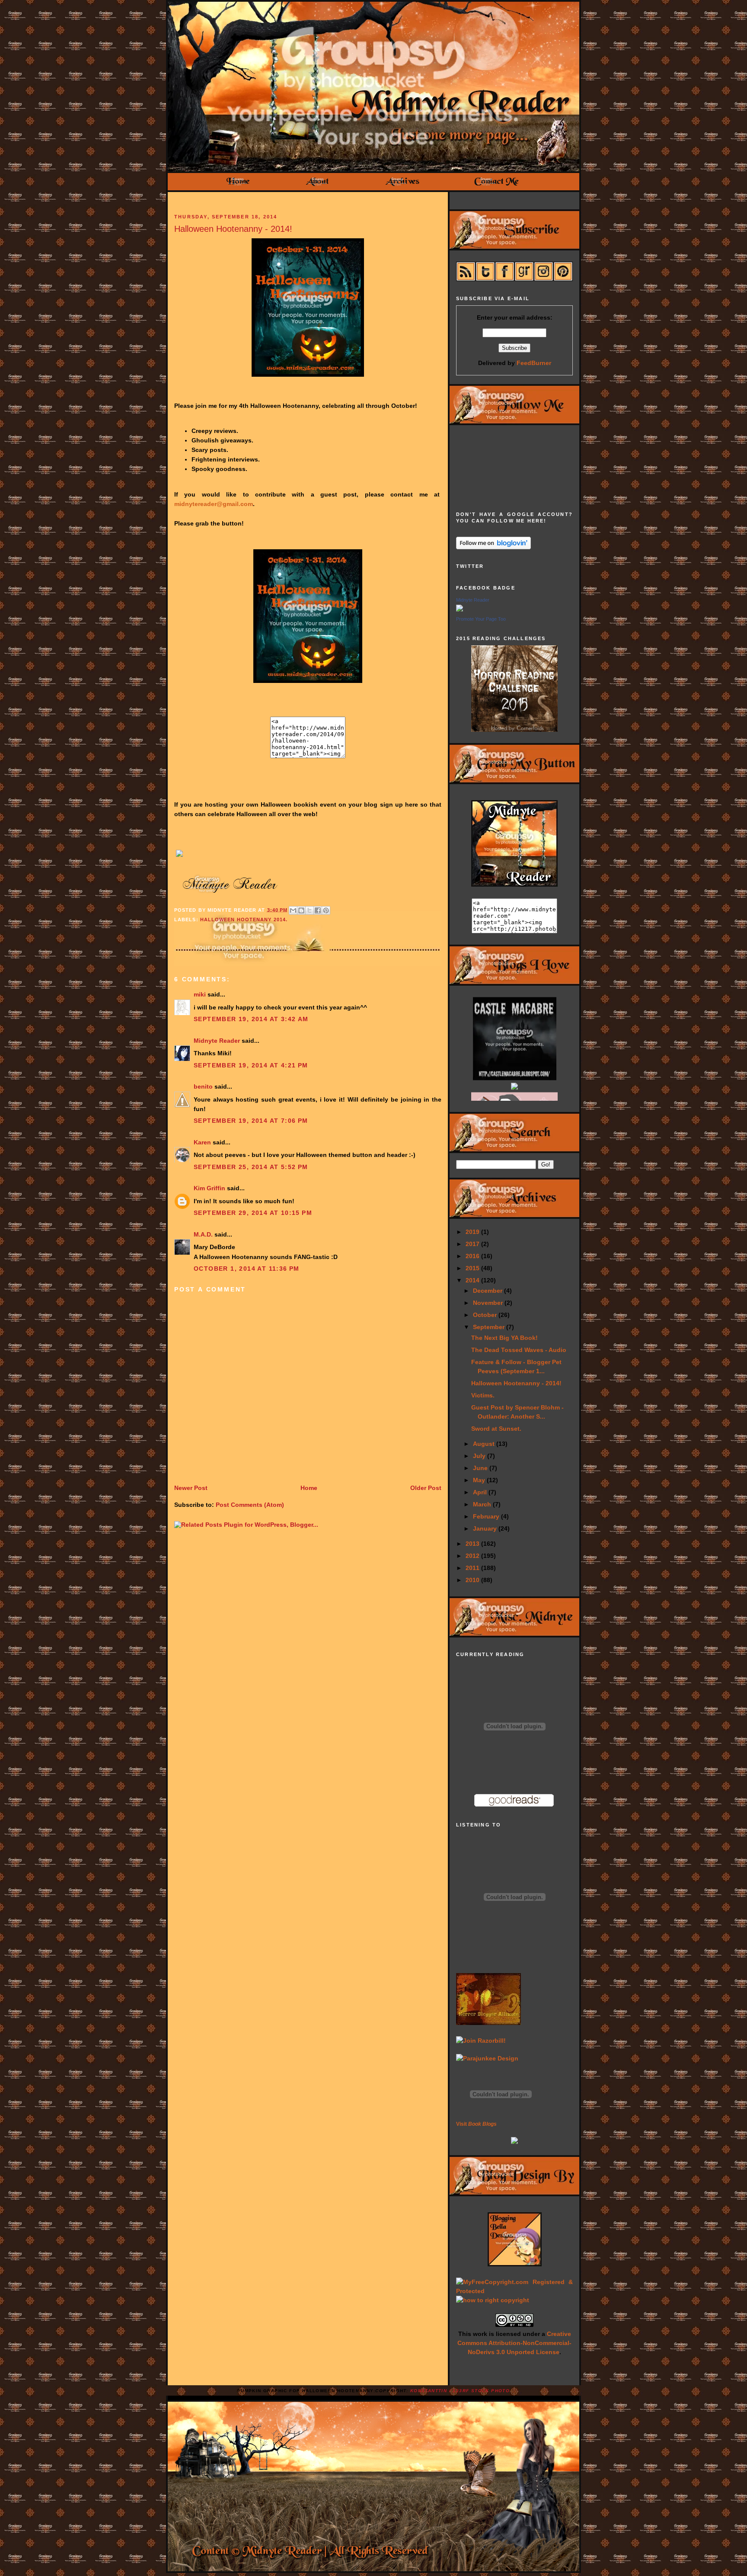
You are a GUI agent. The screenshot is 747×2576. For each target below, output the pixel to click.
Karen (202, 1142)
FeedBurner (534, 363)
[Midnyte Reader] (460, 609)
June (481, 1468)
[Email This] (293, 910)
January (486, 1528)
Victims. (483, 1395)
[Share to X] (310, 910)
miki (200, 994)
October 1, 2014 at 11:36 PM (247, 1269)
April (481, 1492)
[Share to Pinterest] (326, 910)
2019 (473, 1232)
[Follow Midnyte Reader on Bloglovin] (493, 547)
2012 (473, 1556)
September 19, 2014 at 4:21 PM (251, 1065)
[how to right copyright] (493, 2300)
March (483, 1504)
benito (203, 1086)
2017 (473, 1244)
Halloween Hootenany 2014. (244, 920)
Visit (476, 2124)
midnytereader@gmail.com (214, 504)
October (486, 1315)
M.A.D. (203, 1234)
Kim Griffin (209, 1188)
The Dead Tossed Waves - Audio (519, 1350)
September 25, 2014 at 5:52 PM (251, 1167)
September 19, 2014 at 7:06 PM (251, 1121)
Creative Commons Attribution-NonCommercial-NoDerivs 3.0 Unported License (514, 2343)
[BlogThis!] (301, 910)
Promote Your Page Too (481, 619)
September (490, 1327)
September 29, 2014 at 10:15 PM (253, 1213)
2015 (473, 1268)
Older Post (426, 1488)
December (488, 1291)
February (487, 1516)
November (489, 1303)
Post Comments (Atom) (250, 1505)
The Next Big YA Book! (504, 1338)
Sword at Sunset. (496, 1429)
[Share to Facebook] (318, 910)
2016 (473, 1256)
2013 (473, 1544)
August (485, 1444)
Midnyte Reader (217, 1041)
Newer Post (191, 1488)
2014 (473, 1280)
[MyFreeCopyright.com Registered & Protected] (514, 2291)
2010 (473, 1580)
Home (309, 1488)
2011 (473, 1568)
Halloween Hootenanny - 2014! (233, 229)
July (480, 1456)
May (480, 1480)
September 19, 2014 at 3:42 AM (251, 1019)
